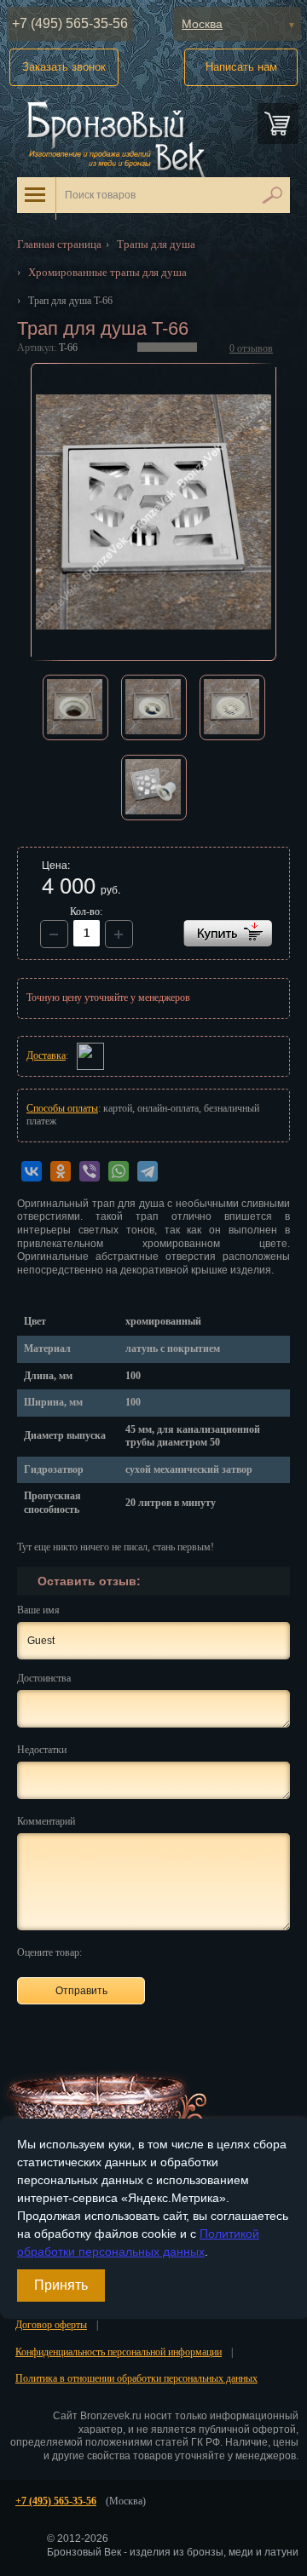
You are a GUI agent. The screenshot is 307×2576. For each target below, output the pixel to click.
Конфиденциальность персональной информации (119, 2352)
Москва (202, 24)
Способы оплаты (62, 1108)
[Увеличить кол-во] (54, 934)
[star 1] (102, 1952)
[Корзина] (278, 124)
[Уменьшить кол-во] (119, 934)
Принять (61, 2285)
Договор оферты (51, 2325)
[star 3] (141, 1952)
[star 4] (161, 1952)
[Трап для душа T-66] (153, 512)
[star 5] (180, 1952)
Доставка (46, 1055)
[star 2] (122, 1952)
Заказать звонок (64, 67)
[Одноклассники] (61, 1171)
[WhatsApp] (119, 1171)
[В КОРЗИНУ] (228, 933)
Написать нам (241, 67)
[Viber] (90, 1171)
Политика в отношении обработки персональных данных (136, 2378)
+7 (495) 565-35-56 (70, 23)
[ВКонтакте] (32, 1171)
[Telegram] (148, 1171)
